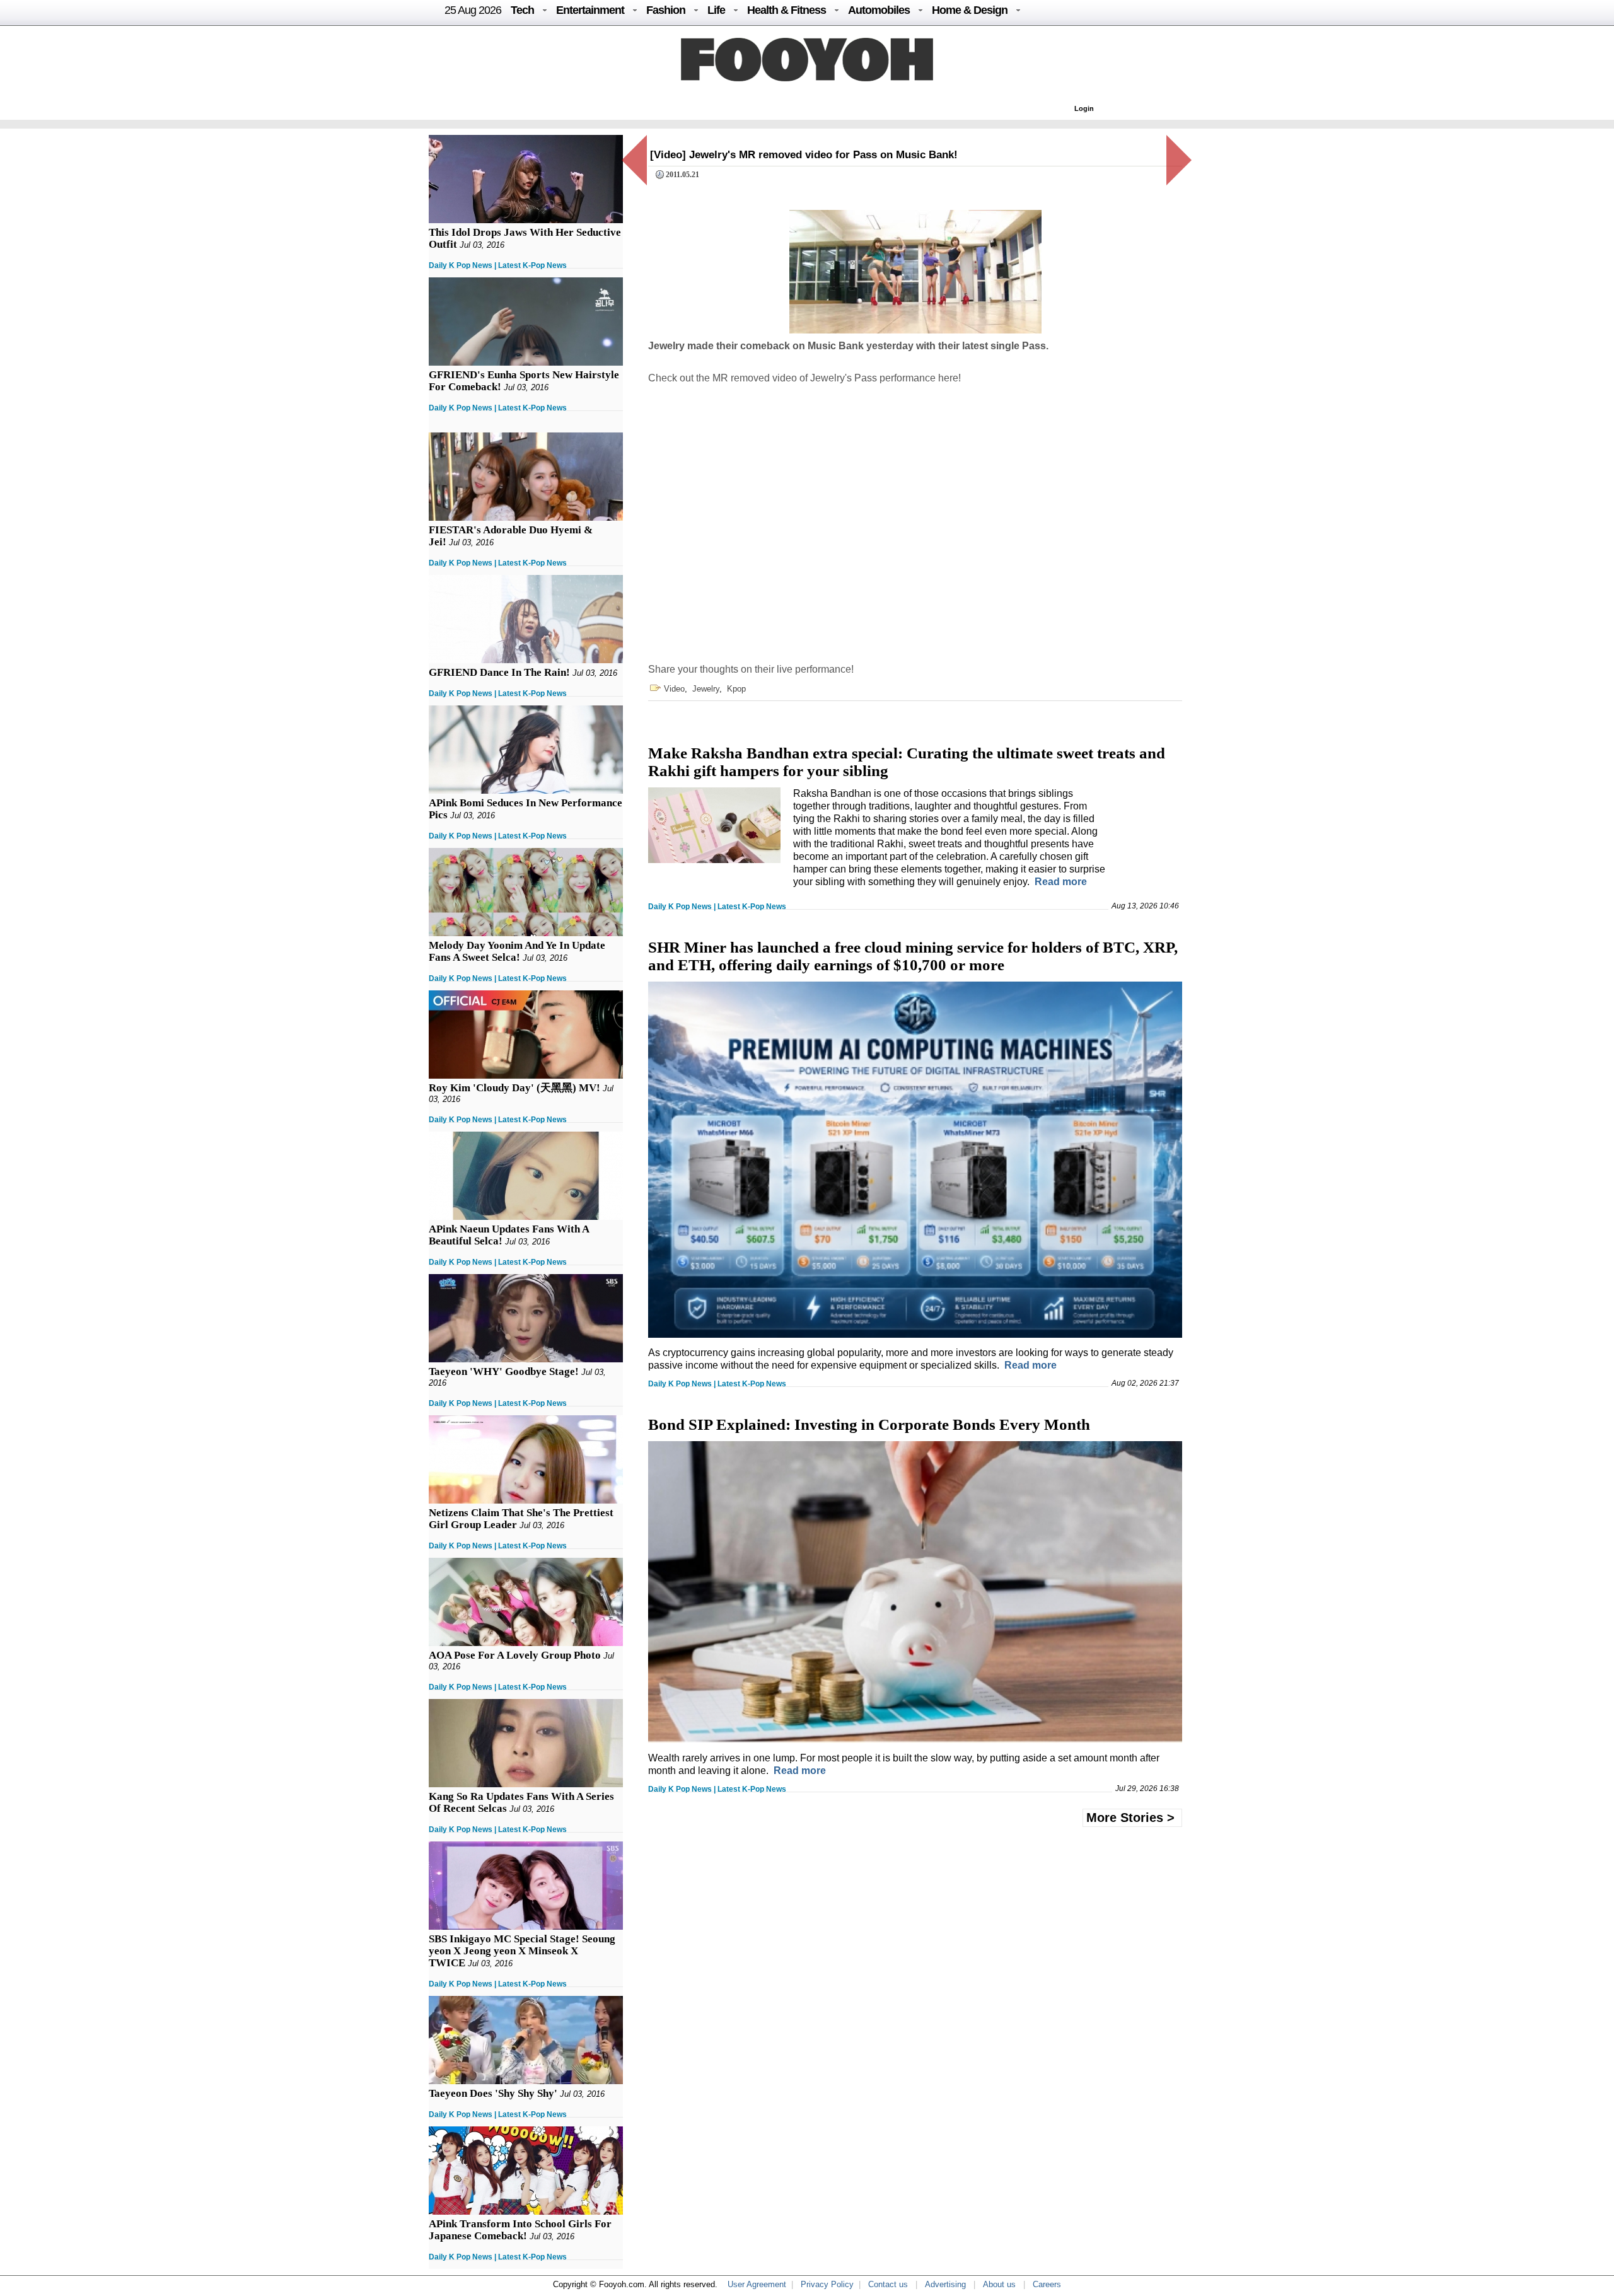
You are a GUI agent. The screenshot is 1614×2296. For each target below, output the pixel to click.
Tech (522, 10)
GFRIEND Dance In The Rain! (499, 672)
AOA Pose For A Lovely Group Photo (515, 1655)
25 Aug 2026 (473, 10)
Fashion (666, 10)
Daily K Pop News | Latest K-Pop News (498, 265)
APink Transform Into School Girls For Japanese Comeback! (520, 2230)
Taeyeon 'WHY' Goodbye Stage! (504, 1371)
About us (999, 2284)
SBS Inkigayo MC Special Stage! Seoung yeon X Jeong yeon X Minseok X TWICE (522, 1951)
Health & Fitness (787, 10)
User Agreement (757, 2284)
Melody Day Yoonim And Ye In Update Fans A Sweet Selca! (517, 951)
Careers (1047, 2284)
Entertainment (590, 10)
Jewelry (706, 689)
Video (674, 689)
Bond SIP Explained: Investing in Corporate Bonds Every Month (869, 1424)
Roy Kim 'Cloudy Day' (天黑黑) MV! (514, 1088)
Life (716, 10)
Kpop (736, 689)
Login (1084, 108)
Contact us (888, 2284)
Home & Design (970, 10)
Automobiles (879, 10)
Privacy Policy (827, 2284)
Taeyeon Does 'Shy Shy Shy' (493, 2093)
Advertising (945, 2284)
